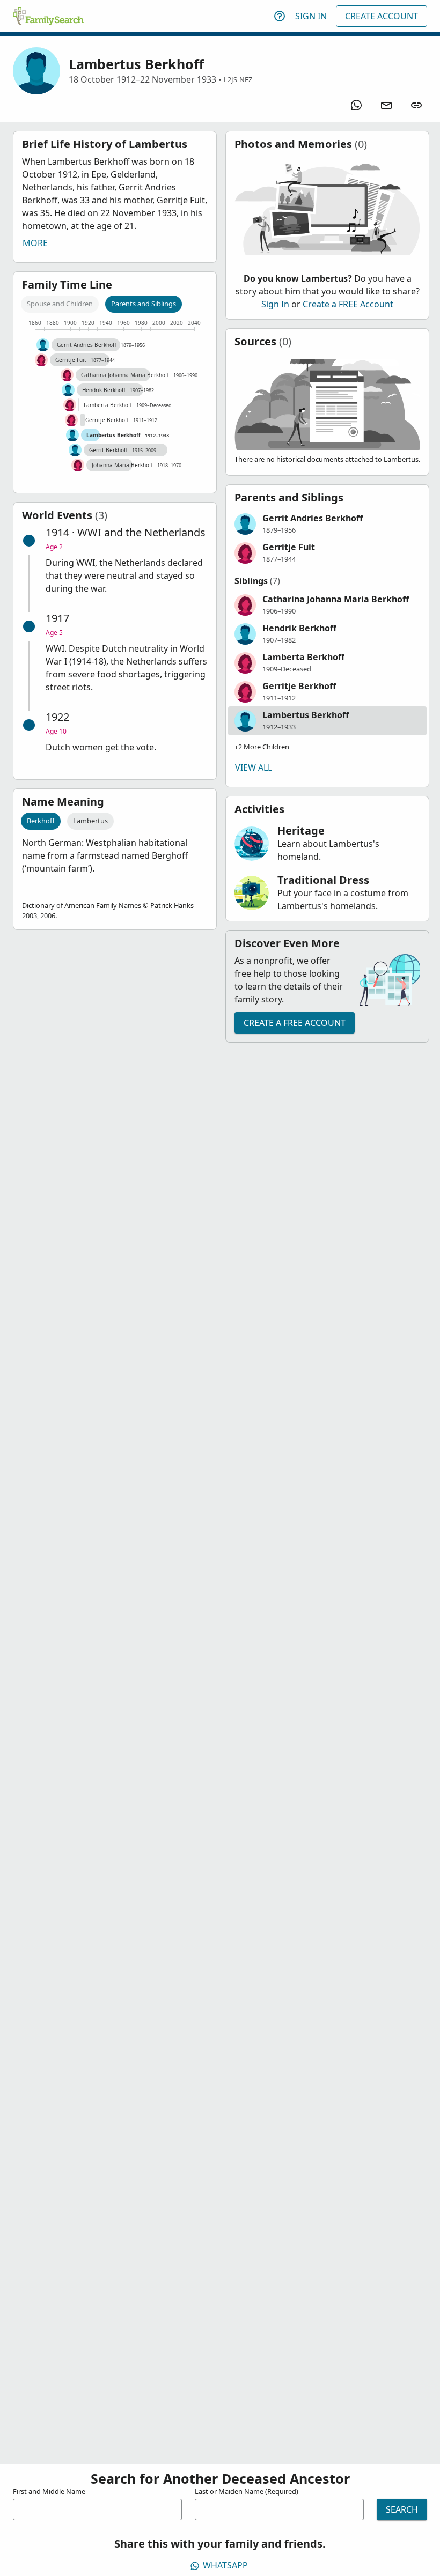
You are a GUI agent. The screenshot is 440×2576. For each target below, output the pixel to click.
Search (402, 2509)
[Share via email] (386, 105)
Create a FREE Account (348, 304)
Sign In (311, 16)
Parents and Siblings (144, 304)
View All (254, 767)
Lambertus (90, 821)
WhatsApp (225, 2565)
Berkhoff (41, 821)
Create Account (382, 16)
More (35, 243)
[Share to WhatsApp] (356, 105)
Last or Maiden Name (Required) (247, 2491)
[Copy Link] (416, 105)
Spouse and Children (60, 304)
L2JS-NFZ (238, 79)
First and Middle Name (49, 2491)
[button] (327, 524)
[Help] (280, 16)
